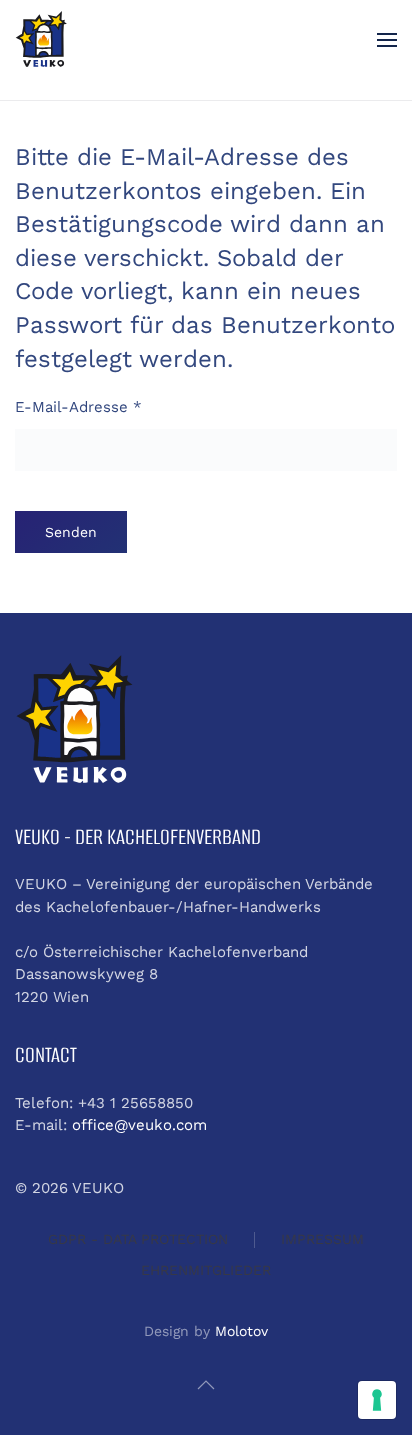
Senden (71, 532)
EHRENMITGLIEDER (206, 1270)
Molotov (241, 1331)
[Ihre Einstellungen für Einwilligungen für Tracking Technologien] (377, 1400)
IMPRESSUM (322, 1239)
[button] (387, 40)
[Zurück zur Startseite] (41, 40)
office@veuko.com (139, 1125)
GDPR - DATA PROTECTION (138, 1239)
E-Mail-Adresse (78, 407)
